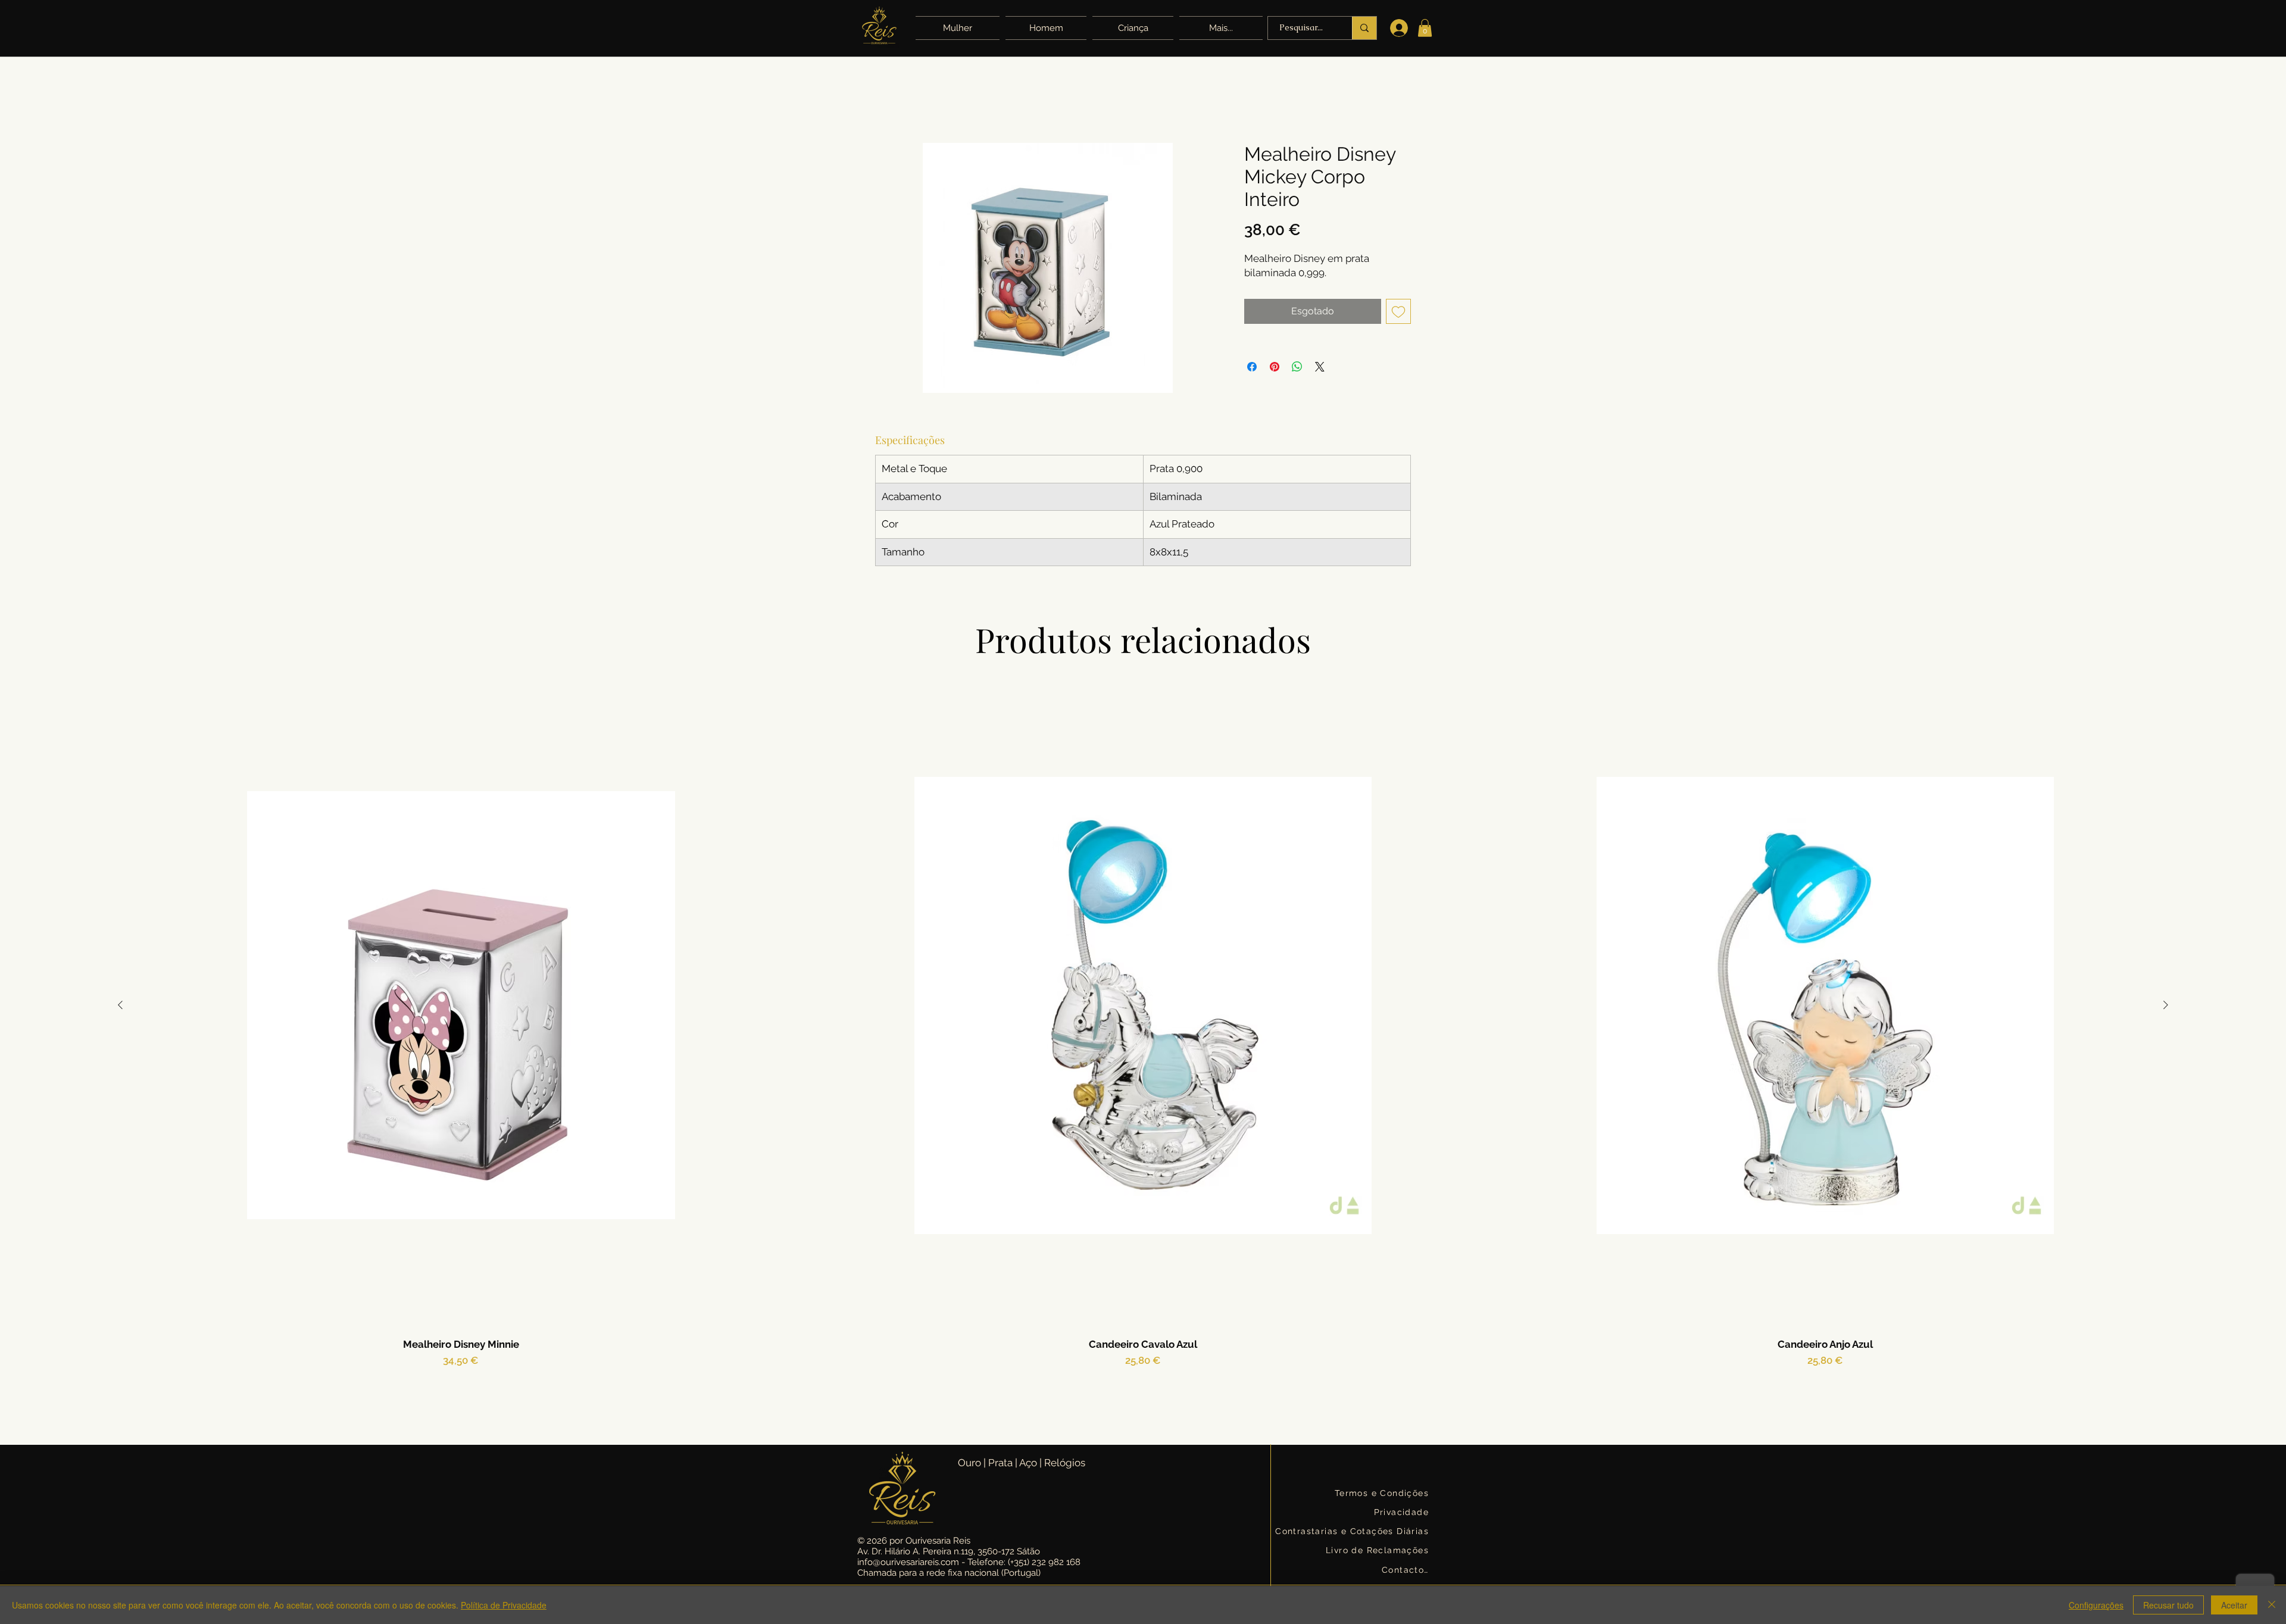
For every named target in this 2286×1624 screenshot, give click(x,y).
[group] (1143, 1050)
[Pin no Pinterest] (1275, 367)
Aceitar (2234, 1605)
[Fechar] (2272, 1605)
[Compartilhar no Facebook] (1252, 367)
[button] (1219, 28)
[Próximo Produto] (2166, 1005)
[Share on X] (1320, 367)
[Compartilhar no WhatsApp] (1297, 367)
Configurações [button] (2096, 1605)
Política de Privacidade (504, 1605)
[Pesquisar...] (1364, 28)
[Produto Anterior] (120, 1005)
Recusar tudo (2168, 1605)
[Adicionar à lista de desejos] (1398, 311)
